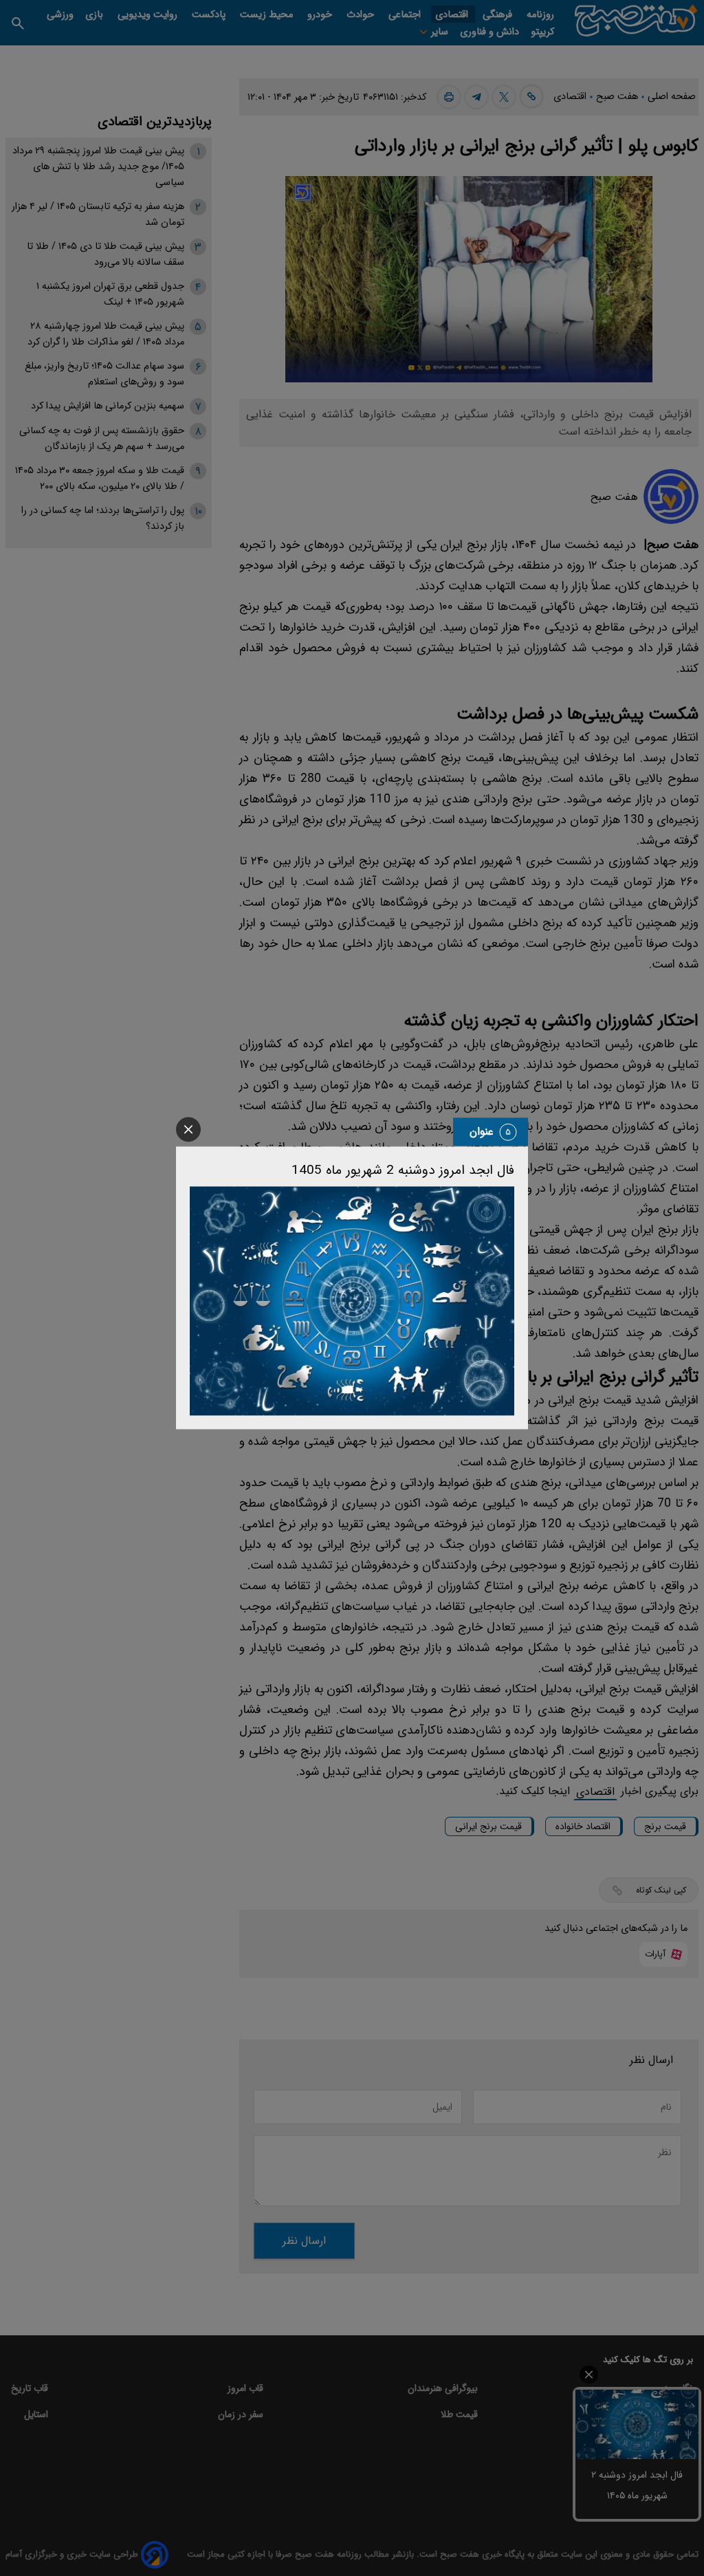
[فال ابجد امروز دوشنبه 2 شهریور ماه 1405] (352, 1301)
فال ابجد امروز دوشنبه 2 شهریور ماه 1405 (403, 1170)
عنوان (482, 1132)
